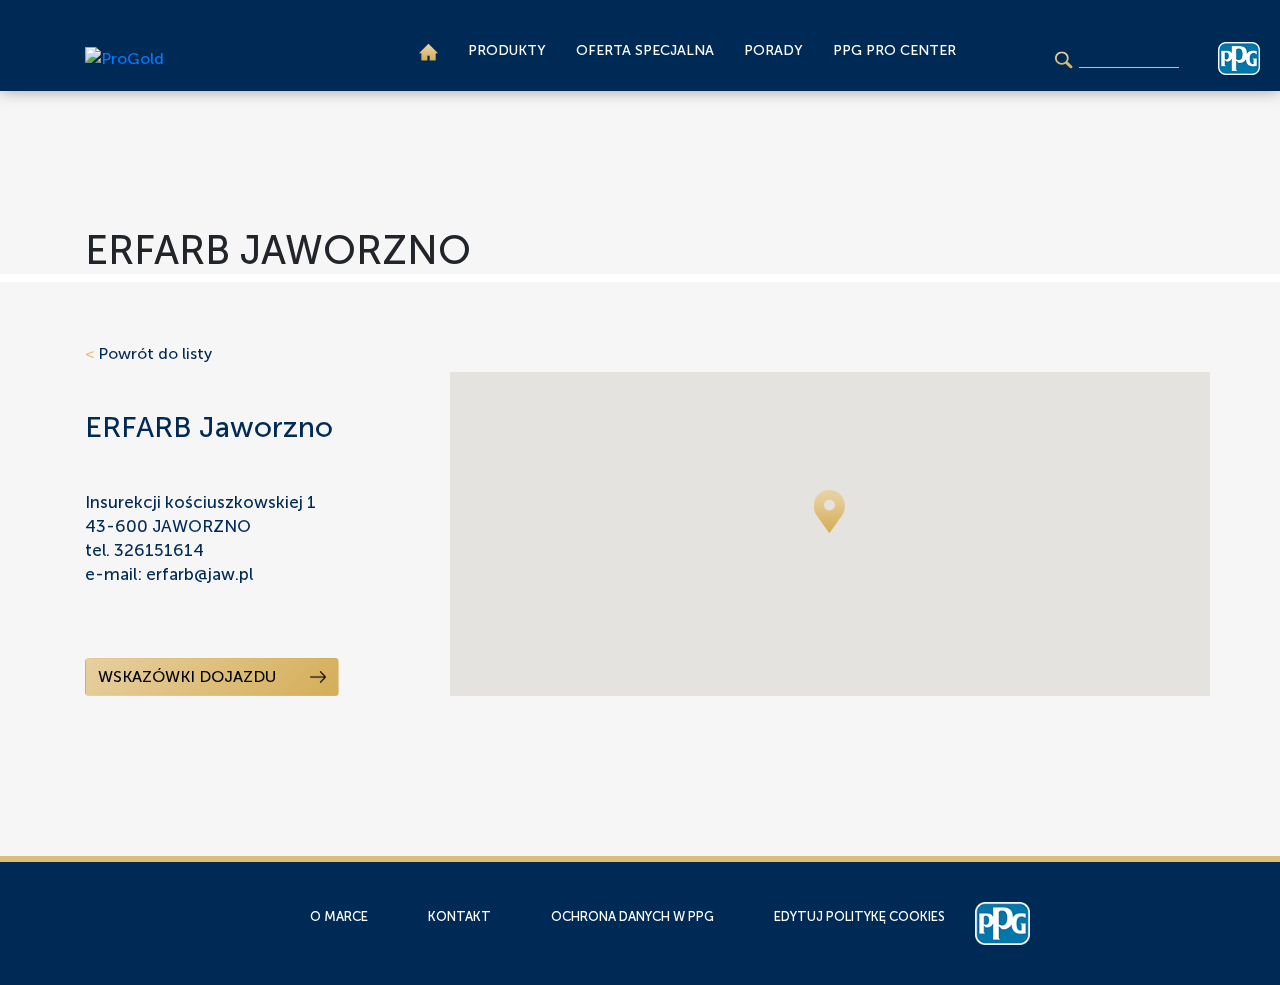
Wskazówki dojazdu (189, 676)
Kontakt (459, 916)
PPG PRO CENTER (894, 50)
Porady (773, 50)
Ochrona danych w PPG (632, 916)
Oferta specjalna (645, 50)
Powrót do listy (148, 353)
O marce (339, 916)
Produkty (507, 50)
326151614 (159, 550)
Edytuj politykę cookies (859, 916)
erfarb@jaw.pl (199, 574)
